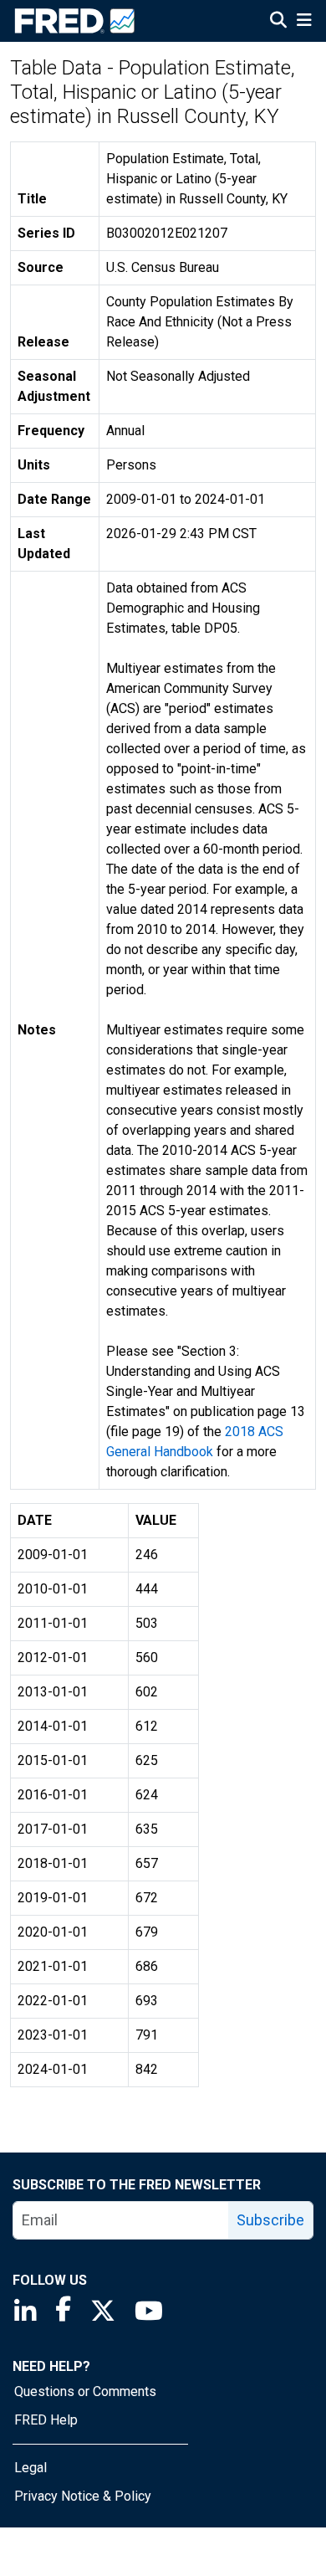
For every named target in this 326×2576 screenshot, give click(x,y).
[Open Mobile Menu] (304, 22)
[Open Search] (278, 22)
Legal (31, 2468)
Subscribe (270, 2220)
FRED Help (46, 2420)
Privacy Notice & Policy (83, 2496)
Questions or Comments (85, 2391)
